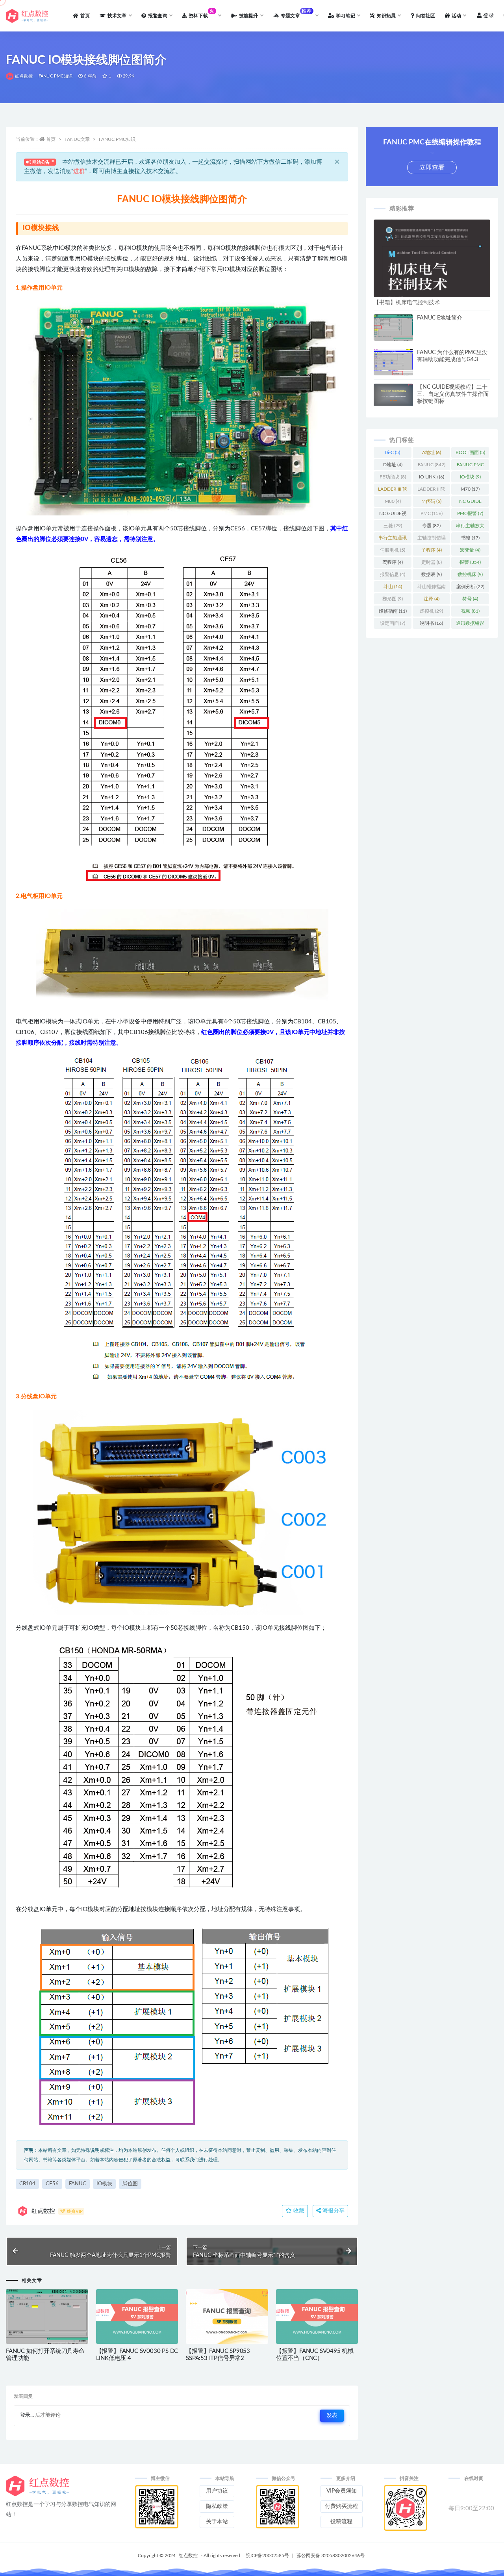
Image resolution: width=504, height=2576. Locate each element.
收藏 (298, 2211)
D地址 (393, 465)
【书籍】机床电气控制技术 (407, 303)
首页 (51, 139)
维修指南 (393, 611)
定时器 (432, 562)
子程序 (432, 550)
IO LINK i (432, 477)
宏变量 (470, 550)
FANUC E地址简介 (440, 318)
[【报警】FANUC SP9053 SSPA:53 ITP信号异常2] (227, 2317)
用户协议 (217, 2491)
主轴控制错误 (432, 539)
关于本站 (217, 2522)
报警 (470, 562)
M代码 (431, 501)
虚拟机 (431, 611)
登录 (489, 16)
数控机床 (470, 574)
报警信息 (393, 574)
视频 (470, 611)
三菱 (393, 526)
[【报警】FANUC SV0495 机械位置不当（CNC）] (317, 2317)
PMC (432, 513)
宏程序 (393, 562)
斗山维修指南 (432, 588)
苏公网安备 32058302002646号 (331, 2556)
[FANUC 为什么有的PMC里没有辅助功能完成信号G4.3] (393, 364)
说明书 (431, 623)
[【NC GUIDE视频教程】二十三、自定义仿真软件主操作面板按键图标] (393, 395)
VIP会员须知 (342, 2491)
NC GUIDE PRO (470, 503)
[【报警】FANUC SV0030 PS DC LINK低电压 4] (137, 2317)
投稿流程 (341, 2522)
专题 (431, 526)
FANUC (78, 2184)
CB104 (27, 2184)
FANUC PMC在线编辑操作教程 (470, 466)
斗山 (393, 587)
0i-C (393, 452)
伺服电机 (393, 550)
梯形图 (393, 599)
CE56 (52, 2184)
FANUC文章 (77, 139)
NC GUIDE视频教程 (393, 515)
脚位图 (130, 2184)
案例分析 (470, 587)
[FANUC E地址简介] (393, 329)
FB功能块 (393, 477)
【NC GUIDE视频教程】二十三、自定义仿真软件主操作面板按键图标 (453, 394)
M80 (393, 501)
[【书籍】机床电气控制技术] (432, 295)
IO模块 (104, 2184)
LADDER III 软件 (393, 491)
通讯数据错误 (470, 625)
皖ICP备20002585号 (267, 2556)
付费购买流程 (341, 2506)
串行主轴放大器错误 (470, 527)
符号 (470, 599)
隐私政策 (217, 2506)
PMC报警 (470, 513)
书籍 (470, 538)
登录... (27, 2415)
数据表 (432, 574)
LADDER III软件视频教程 (431, 491)
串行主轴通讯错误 (393, 539)
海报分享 (333, 2211)
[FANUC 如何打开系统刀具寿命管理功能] (47, 2320)
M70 (470, 489)
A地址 (432, 452)
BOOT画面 (470, 452)
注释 (432, 599)
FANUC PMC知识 (56, 76)
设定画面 (393, 623)
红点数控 (24, 76)
